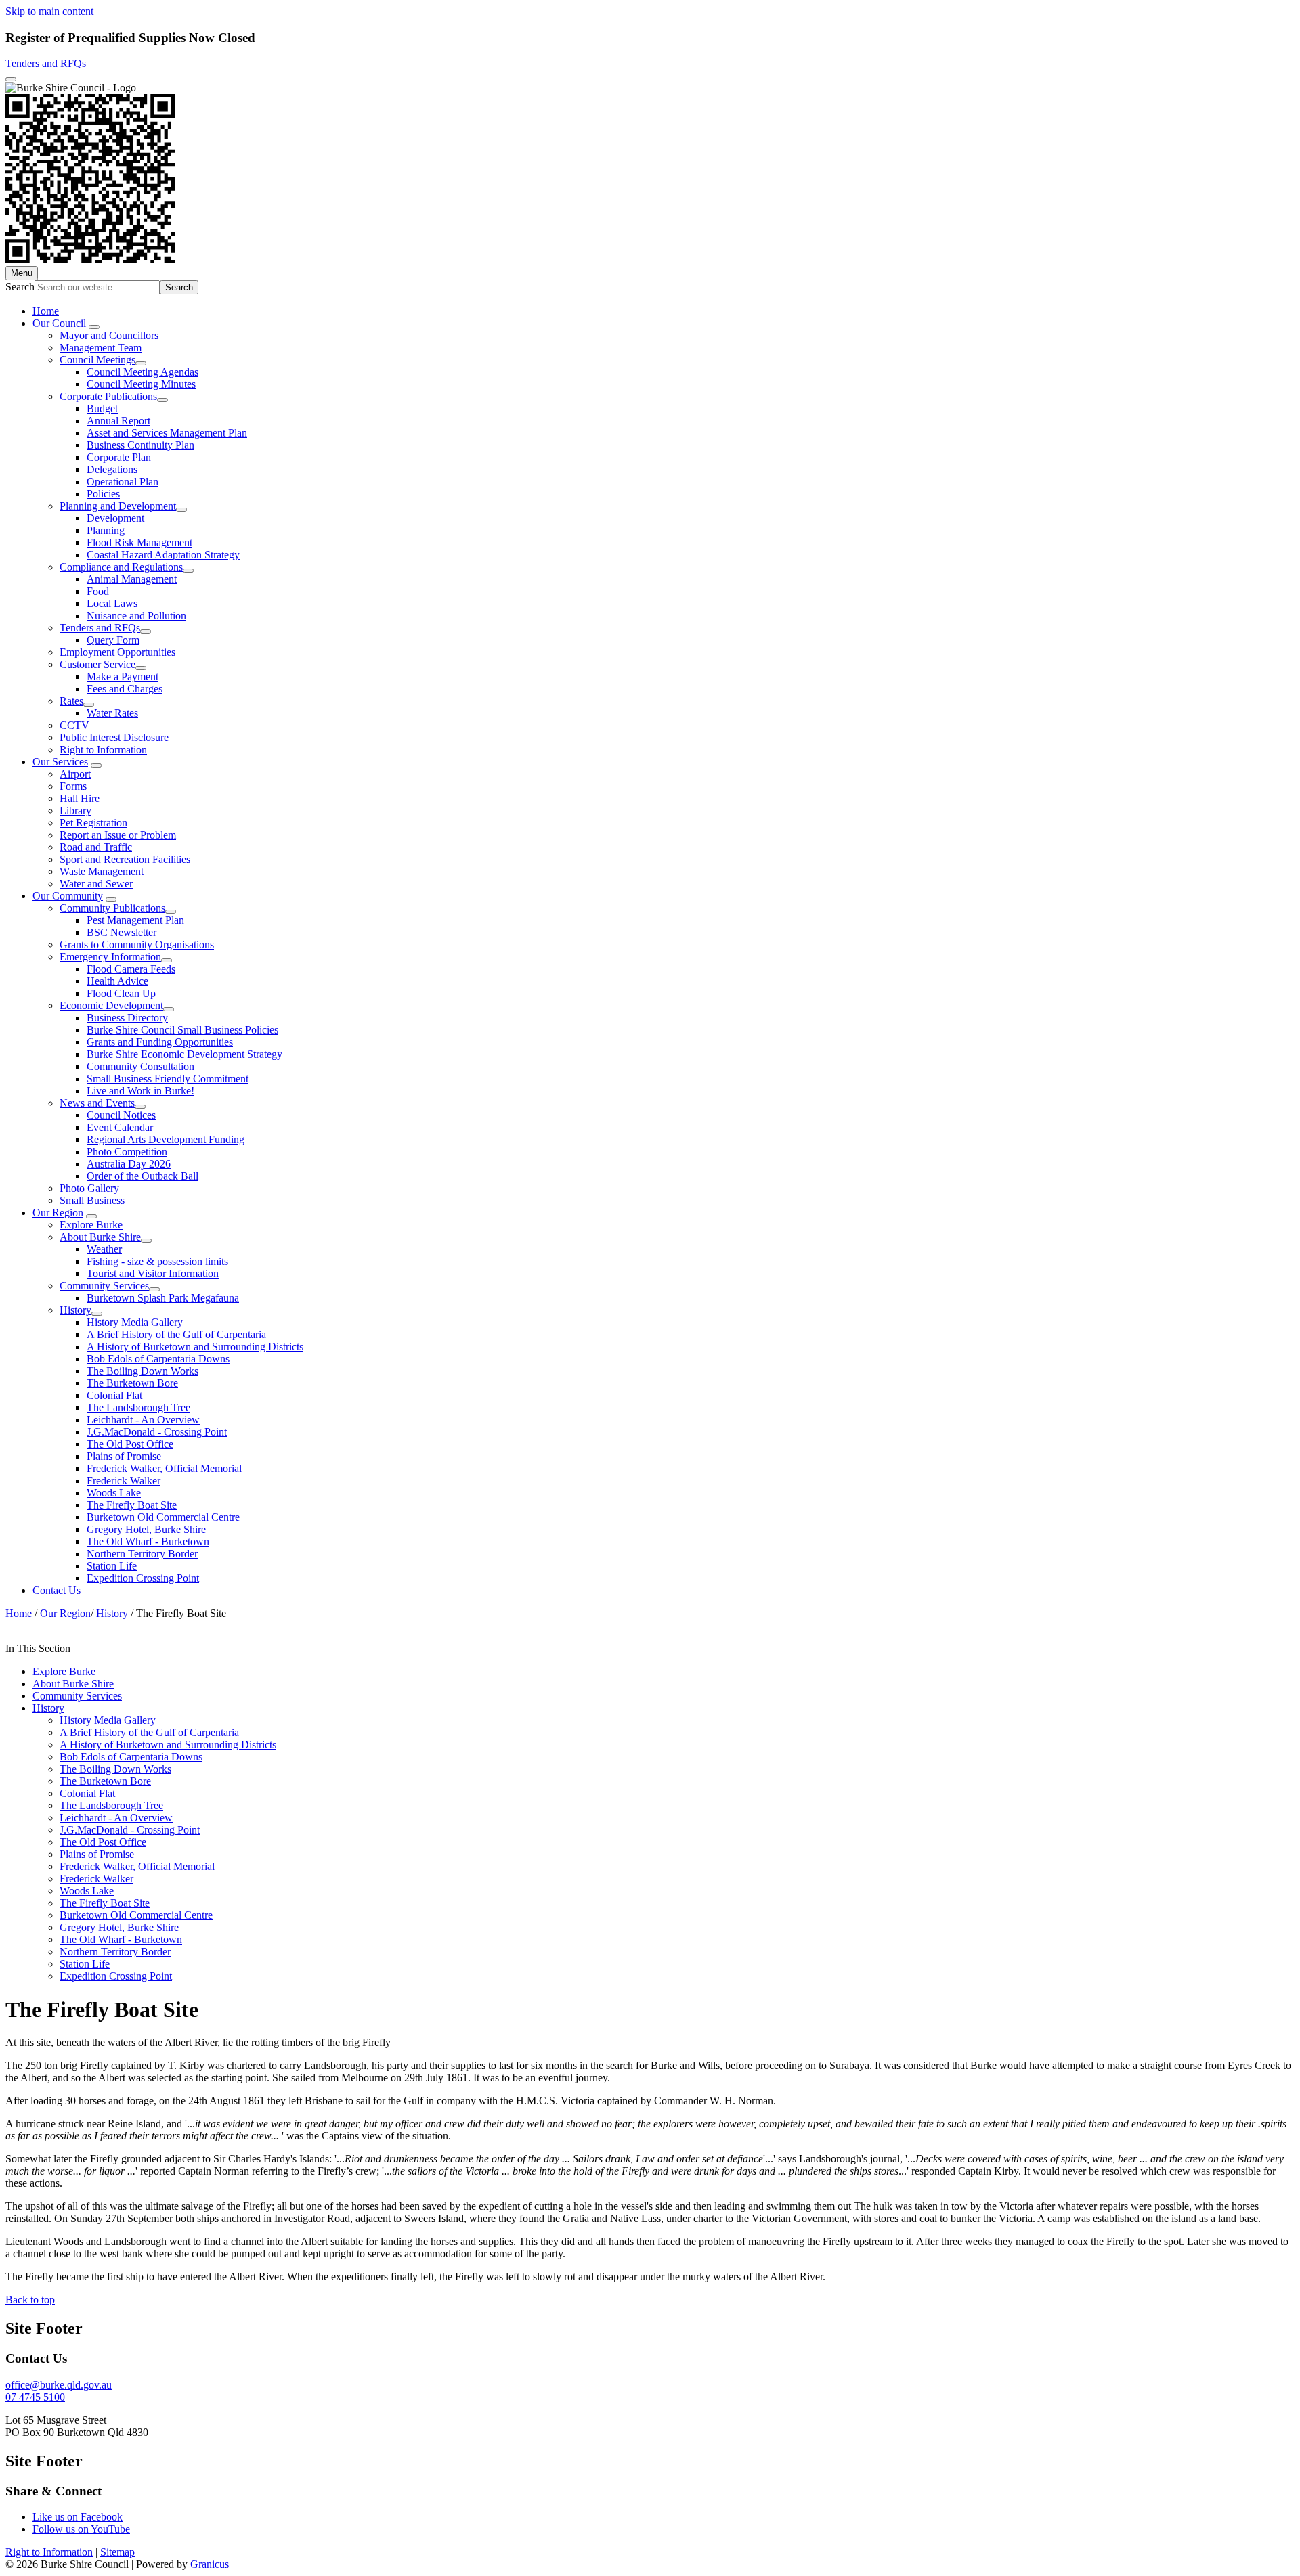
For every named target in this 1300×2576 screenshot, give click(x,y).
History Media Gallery (135, 1322)
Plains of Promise (124, 1456)
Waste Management (102, 871)
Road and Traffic (96, 847)
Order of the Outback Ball (143, 1176)
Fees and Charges (125, 689)
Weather (104, 1249)
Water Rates (112, 713)
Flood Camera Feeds (131, 969)
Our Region (58, 1213)
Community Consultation (140, 1066)
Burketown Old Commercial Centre (163, 1517)
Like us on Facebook (78, 2517)
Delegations (112, 469)
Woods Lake (114, 1493)
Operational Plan (123, 482)
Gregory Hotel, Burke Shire (146, 1529)
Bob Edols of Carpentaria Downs (158, 1359)
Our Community (68, 896)
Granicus (210, 2564)
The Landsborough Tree (138, 1407)
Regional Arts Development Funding (166, 1139)
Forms (73, 786)
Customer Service (97, 664)
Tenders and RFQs (46, 63)
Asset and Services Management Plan (167, 433)
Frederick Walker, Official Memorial (164, 1468)
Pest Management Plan (135, 920)
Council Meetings (97, 360)
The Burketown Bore (132, 1383)
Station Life (112, 1566)
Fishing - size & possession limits (157, 1261)
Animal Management (132, 579)
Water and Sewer (96, 884)
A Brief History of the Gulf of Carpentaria (176, 1334)
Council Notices (121, 1115)
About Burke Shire (100, 1237)
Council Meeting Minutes (141, 384)
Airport (75, 774)
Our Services (60, 762)
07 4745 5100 (35, 2397)
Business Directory (127, 1018)
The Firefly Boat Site (132, 1505)
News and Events (97, 1103)
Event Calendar (120, 1127)
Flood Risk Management (139, 542)
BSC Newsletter (122, 932)
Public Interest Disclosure (114, 737)
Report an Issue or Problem (118, 835)
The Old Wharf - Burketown (148, 1541)
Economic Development (111, 1005)
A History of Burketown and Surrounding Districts (195, 1347)
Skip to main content (49, 11)
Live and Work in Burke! (140, 1091)
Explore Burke (91, 1225)
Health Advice (117, 981)
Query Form (113, 640)
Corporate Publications (108, 396)
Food (98, 591)
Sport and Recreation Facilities (125, 859)
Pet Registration (93, 823)
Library (75, 810)
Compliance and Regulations (121, 567)
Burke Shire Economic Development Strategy (185, 1054)
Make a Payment (123, 676)
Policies (103, 494)
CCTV (74, 725)
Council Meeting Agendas (143, 372)
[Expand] (94, 327)
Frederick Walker (124, 1481)
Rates (71, 701)
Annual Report (118, 421)
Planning (106, 530)
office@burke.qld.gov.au (59, 2385)
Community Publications (112, 908)
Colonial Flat (114, 1395)
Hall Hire (80, 798)
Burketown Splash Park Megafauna (163, 1298)
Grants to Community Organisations (137, 945)
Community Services (104, 1286)
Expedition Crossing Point (143, 1578)
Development (115, 518)
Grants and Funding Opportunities (160, 1042)
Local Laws (112, 603)
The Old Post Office (130, 1444)
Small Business (92, 1200)
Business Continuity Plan (140, 445)
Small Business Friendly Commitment (168, 1079)
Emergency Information (110, 957)
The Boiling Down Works (143, 1371)
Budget (102, 408)
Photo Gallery (89, 1188)
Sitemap (117, 2552)
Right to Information (103, 750)
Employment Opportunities (117, 652)
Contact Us (57, 1590)
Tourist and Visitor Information (153, 1273)
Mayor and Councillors (109, 335)
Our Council (59, 323)
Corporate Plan (119, 457)
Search (20, 287)
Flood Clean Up (121, 993)
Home (19, 1613)
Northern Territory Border (142, 1554)
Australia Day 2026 (129, 1164)
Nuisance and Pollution (136, 616)
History (75, 1310)
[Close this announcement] (11, 79)
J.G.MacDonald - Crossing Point (157, 1432)
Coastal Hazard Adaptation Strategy (163, 555)
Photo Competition (127, 1152)
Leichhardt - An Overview (143, 1420)
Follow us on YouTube (81, 2529)
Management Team (101, 348)
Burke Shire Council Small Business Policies (182, 1030)
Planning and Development (118, 506)
